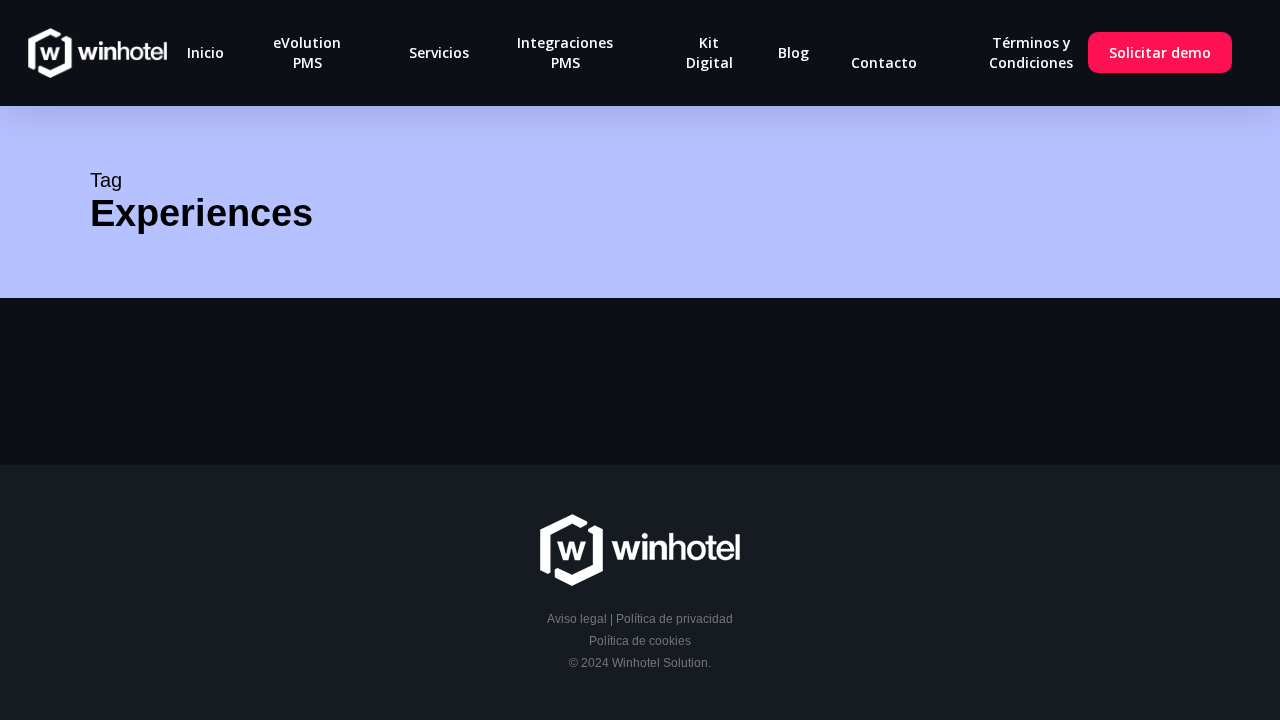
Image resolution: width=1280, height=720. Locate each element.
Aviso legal (577, 619)
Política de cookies (640, 641)
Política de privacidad (674, 619)
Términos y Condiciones (1031, 52)
